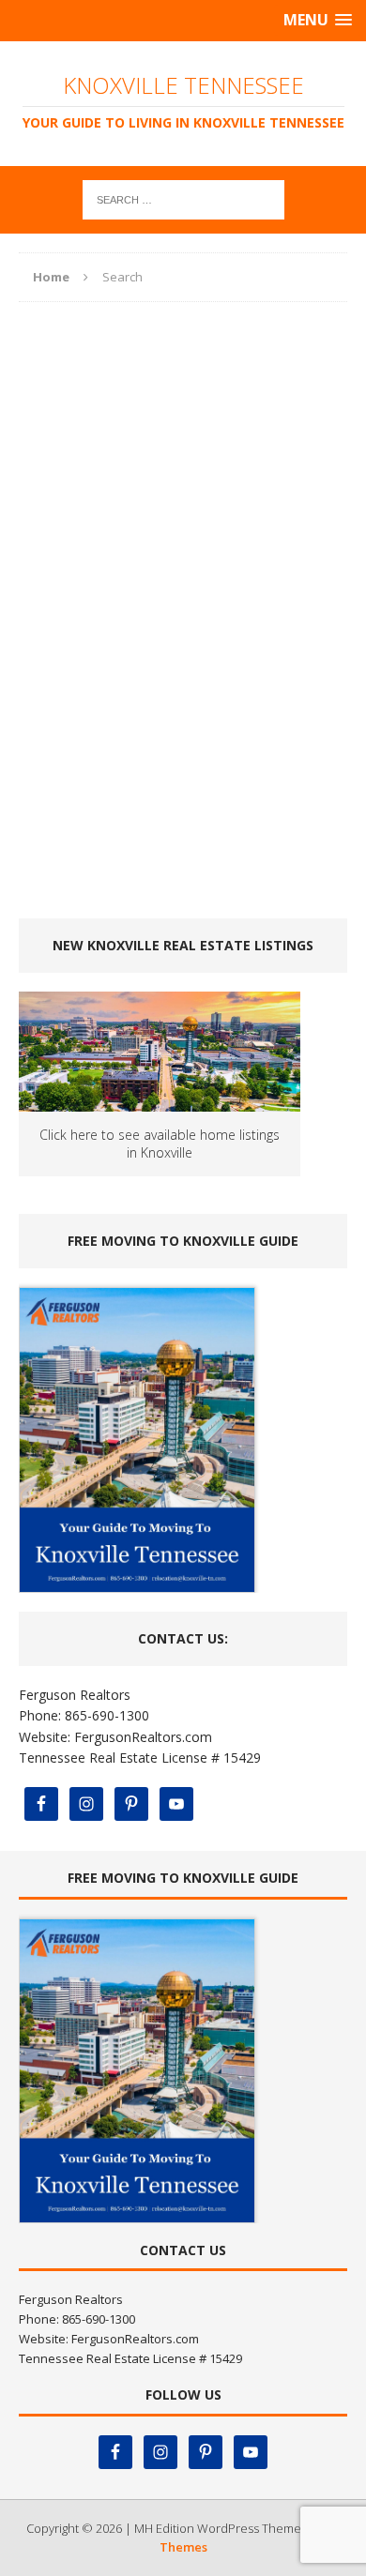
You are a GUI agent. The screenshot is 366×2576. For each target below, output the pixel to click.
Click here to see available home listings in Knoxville (160, 1144)
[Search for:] (183, 198)
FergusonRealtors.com (143, 1737)
